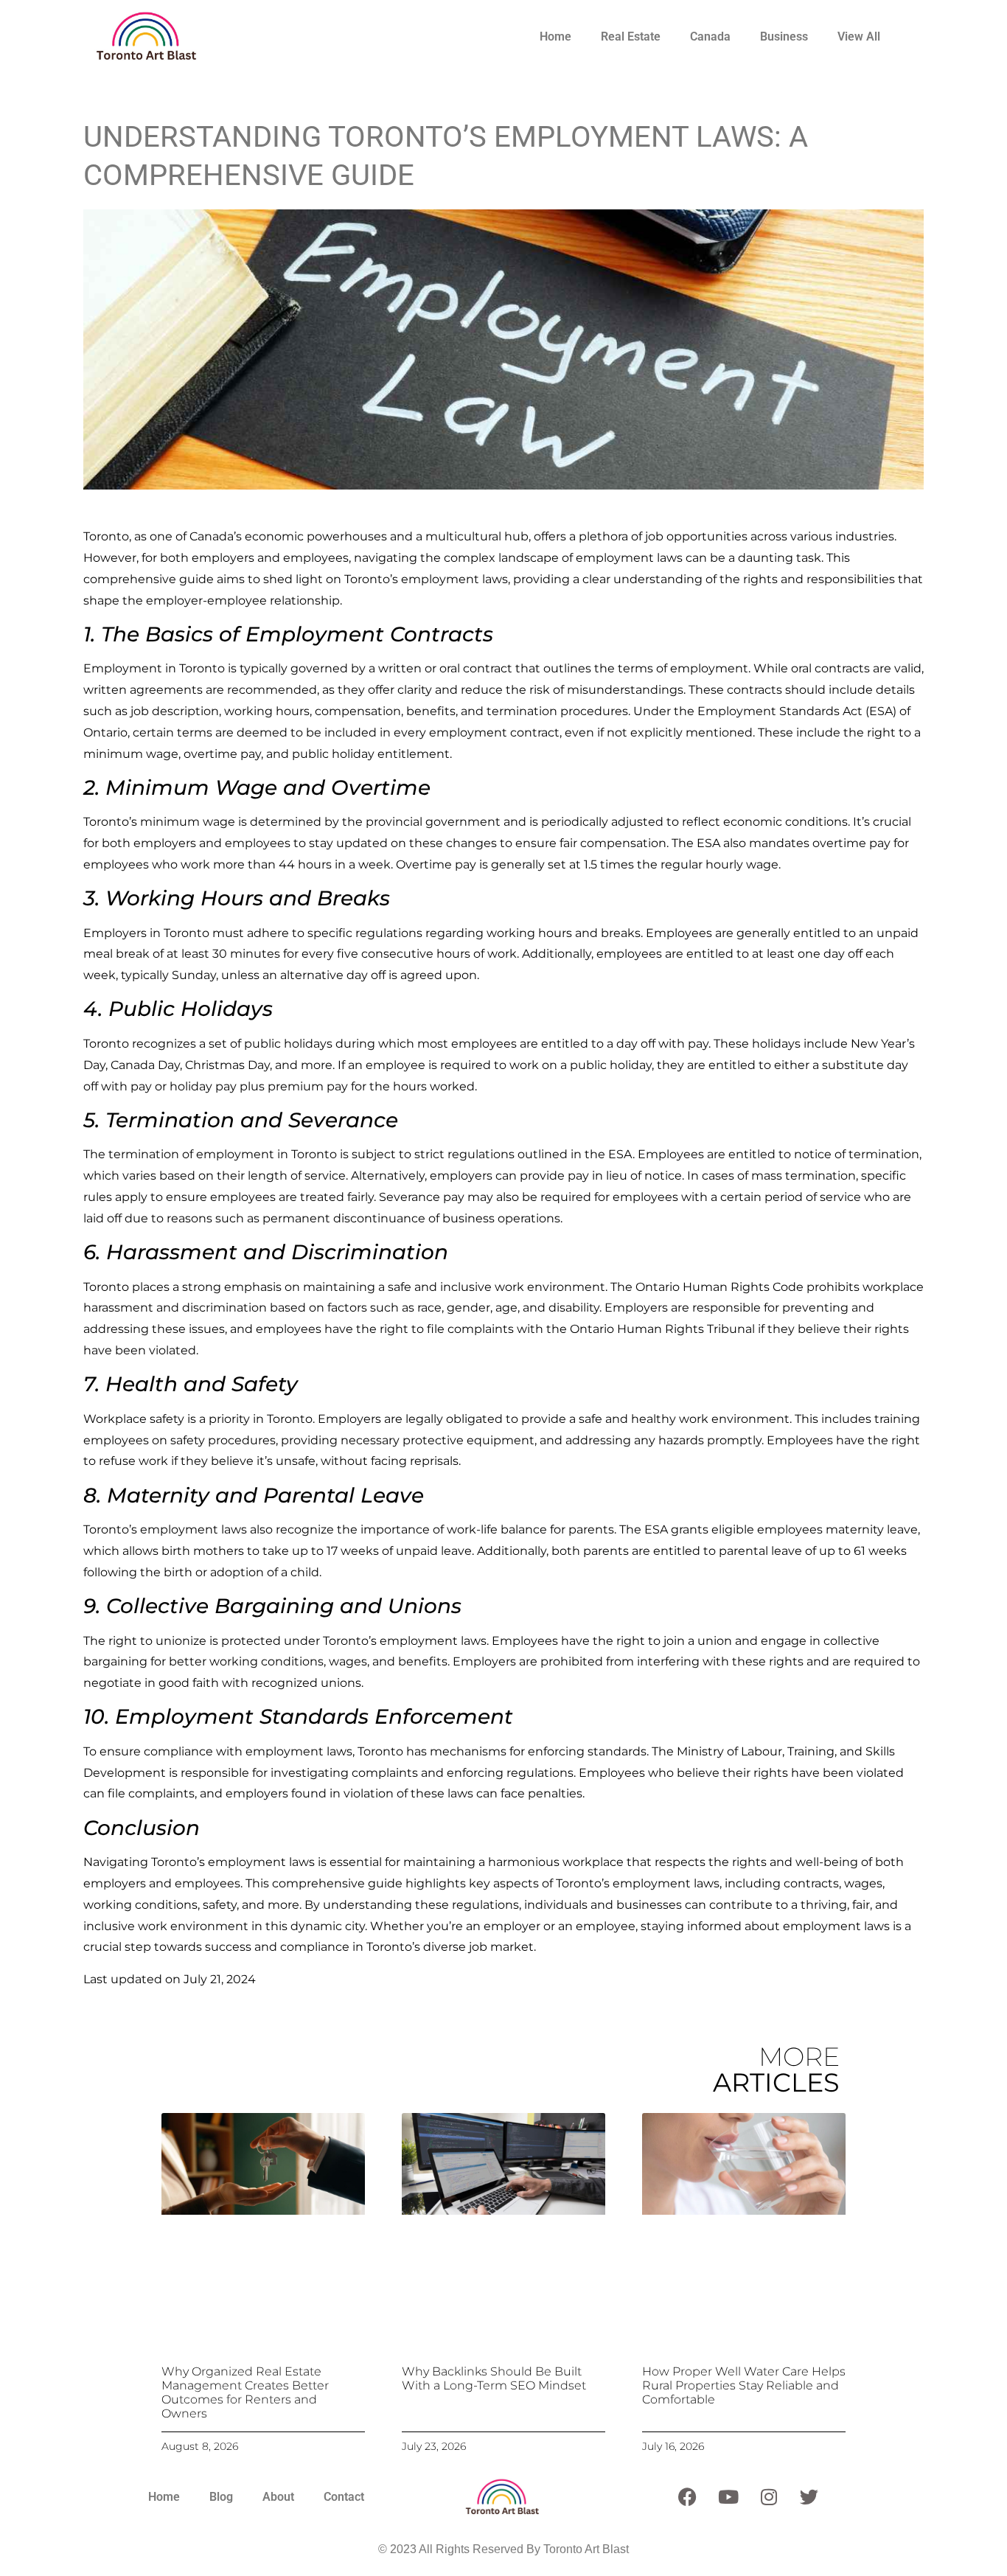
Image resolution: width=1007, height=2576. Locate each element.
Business (784, 36)
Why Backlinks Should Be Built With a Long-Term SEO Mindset (494, 2378)
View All (859, 36)
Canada (710, 36)
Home (555, 36)
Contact (344, 2497)
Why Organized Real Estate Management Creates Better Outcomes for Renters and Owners (245, 2393)
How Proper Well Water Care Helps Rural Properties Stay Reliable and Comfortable (744, 2385)
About (278, 2497)
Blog (221, 2497)
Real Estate (631, 36)
